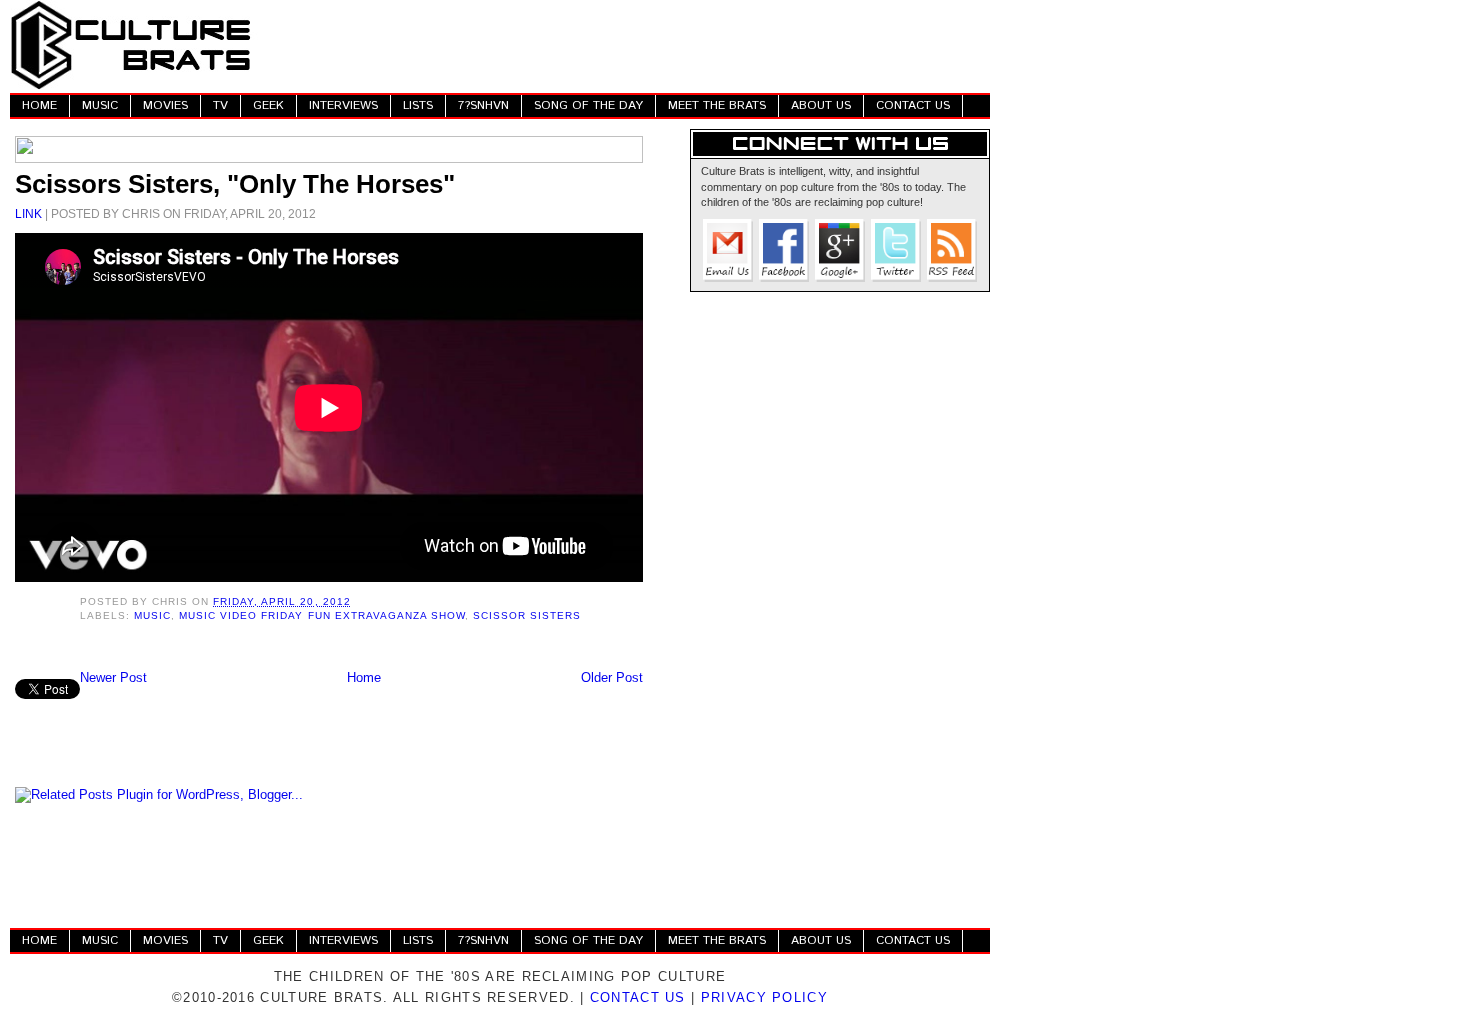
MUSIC (100, 105)
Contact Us (638, 997)
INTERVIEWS (343, 105)
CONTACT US (913, 105)
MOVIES (165, 105)
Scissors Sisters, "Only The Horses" (235, 184)
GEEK (268, 105)
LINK (28, 213)
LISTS (418, 105)
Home (364, 677)
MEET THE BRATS (717, 105)
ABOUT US (821, 105)
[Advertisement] (626, 45)
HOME (39, 105)
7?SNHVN (483, 105)
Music (152, 615)
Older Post (612, 677)
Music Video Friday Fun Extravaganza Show (322, 615)
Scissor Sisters (527, 615)
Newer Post (113, 677)
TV (220, 105)
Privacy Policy (764, 997)
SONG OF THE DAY (588, 105)
